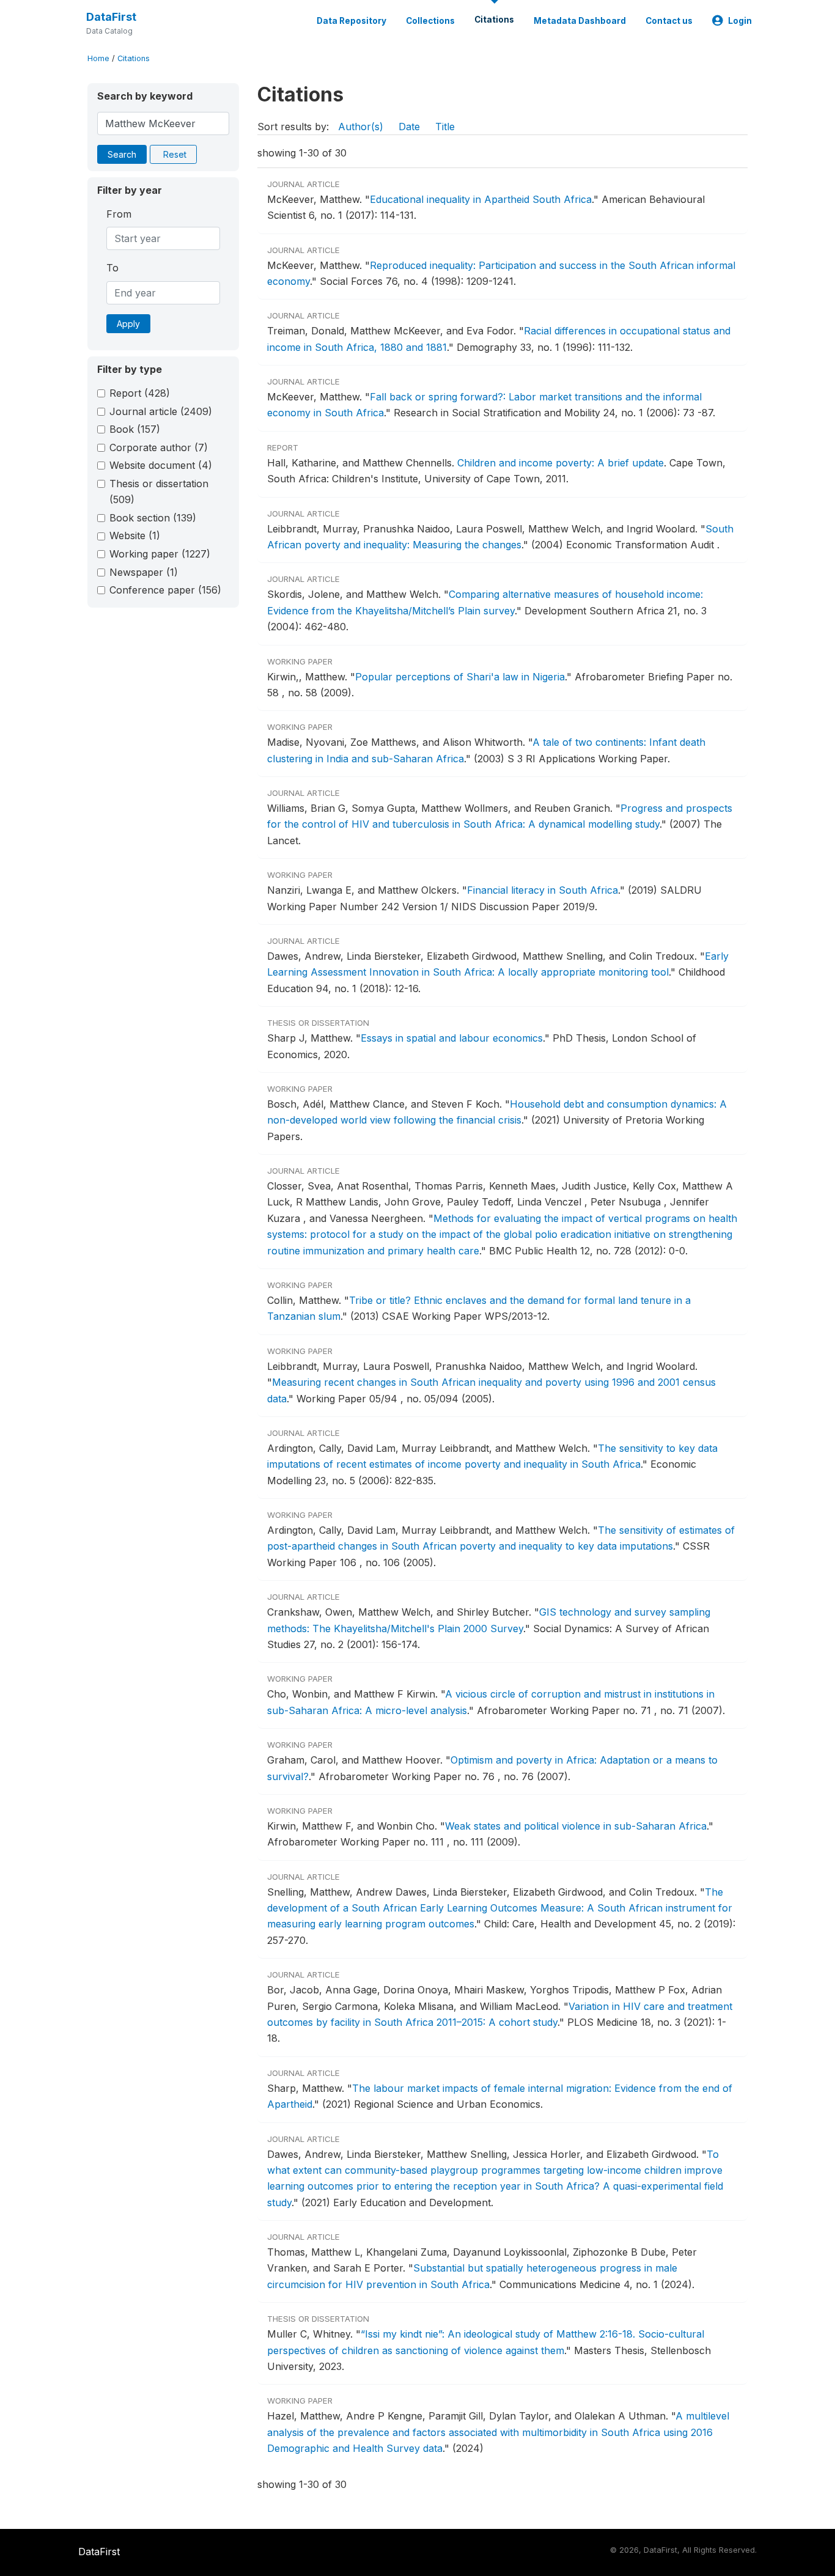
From (119, 214)
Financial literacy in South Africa (543, 890)
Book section (153, 518)
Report (140, 393)
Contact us (669, 21)
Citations (494, 20)
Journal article (161, 411)
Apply (128, 324)
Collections (430, 21)
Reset (175, 154)
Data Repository (351, 21)
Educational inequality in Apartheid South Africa (481, 199)
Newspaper (144, 572)
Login (740, 21)
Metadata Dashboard (580, 21)
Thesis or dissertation (159, 491)
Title (445, 127)
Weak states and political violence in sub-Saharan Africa (576, 1826)
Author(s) (361, 127)
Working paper (160, 554)
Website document (161, 465)
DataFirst (111, 17)
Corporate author (159, 447)
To (112, 268)
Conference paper (165, 590)
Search (122, 154)
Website (135, 535)
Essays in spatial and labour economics (452, 1038)
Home (98, 58)
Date (409, 127)
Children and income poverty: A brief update (561, 463)
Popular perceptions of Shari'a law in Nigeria (460, 677)
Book (135, 429)
